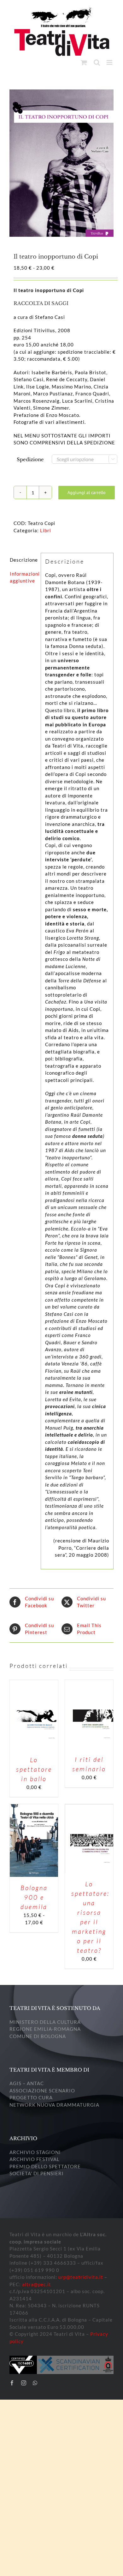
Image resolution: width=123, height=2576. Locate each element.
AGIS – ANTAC (27, 2083)
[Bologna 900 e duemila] (34, 1808)
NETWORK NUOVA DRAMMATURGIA (54, 2105)
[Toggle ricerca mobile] (97, 62)
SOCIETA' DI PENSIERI (37, 2173)
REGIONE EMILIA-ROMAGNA (45, 2029)
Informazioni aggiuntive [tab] (23, 577)
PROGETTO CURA (31, 2097)
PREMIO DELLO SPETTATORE (45, 2166)
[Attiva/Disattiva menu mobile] (110, 62)
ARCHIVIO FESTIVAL (35, 2159)
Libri (46, 530)
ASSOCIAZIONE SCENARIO (42, 2091)
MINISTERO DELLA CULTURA (45, 2022)
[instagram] (24, 2383)
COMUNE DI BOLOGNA (38, 2036)
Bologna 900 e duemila (34, 1897)
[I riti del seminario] (89, 1683)
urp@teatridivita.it (81, 2277)
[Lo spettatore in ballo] (34, 1683)
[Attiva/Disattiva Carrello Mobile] (84, 62)
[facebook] (12, 2383)
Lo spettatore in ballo (34, 1769)
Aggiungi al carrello (87, 492)
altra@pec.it (37, 2284)
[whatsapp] (35, 2383)
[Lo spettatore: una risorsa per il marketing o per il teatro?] (89, 1808)
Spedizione (30, 459)
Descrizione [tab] (23, 560)
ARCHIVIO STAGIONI (35, 2152)
